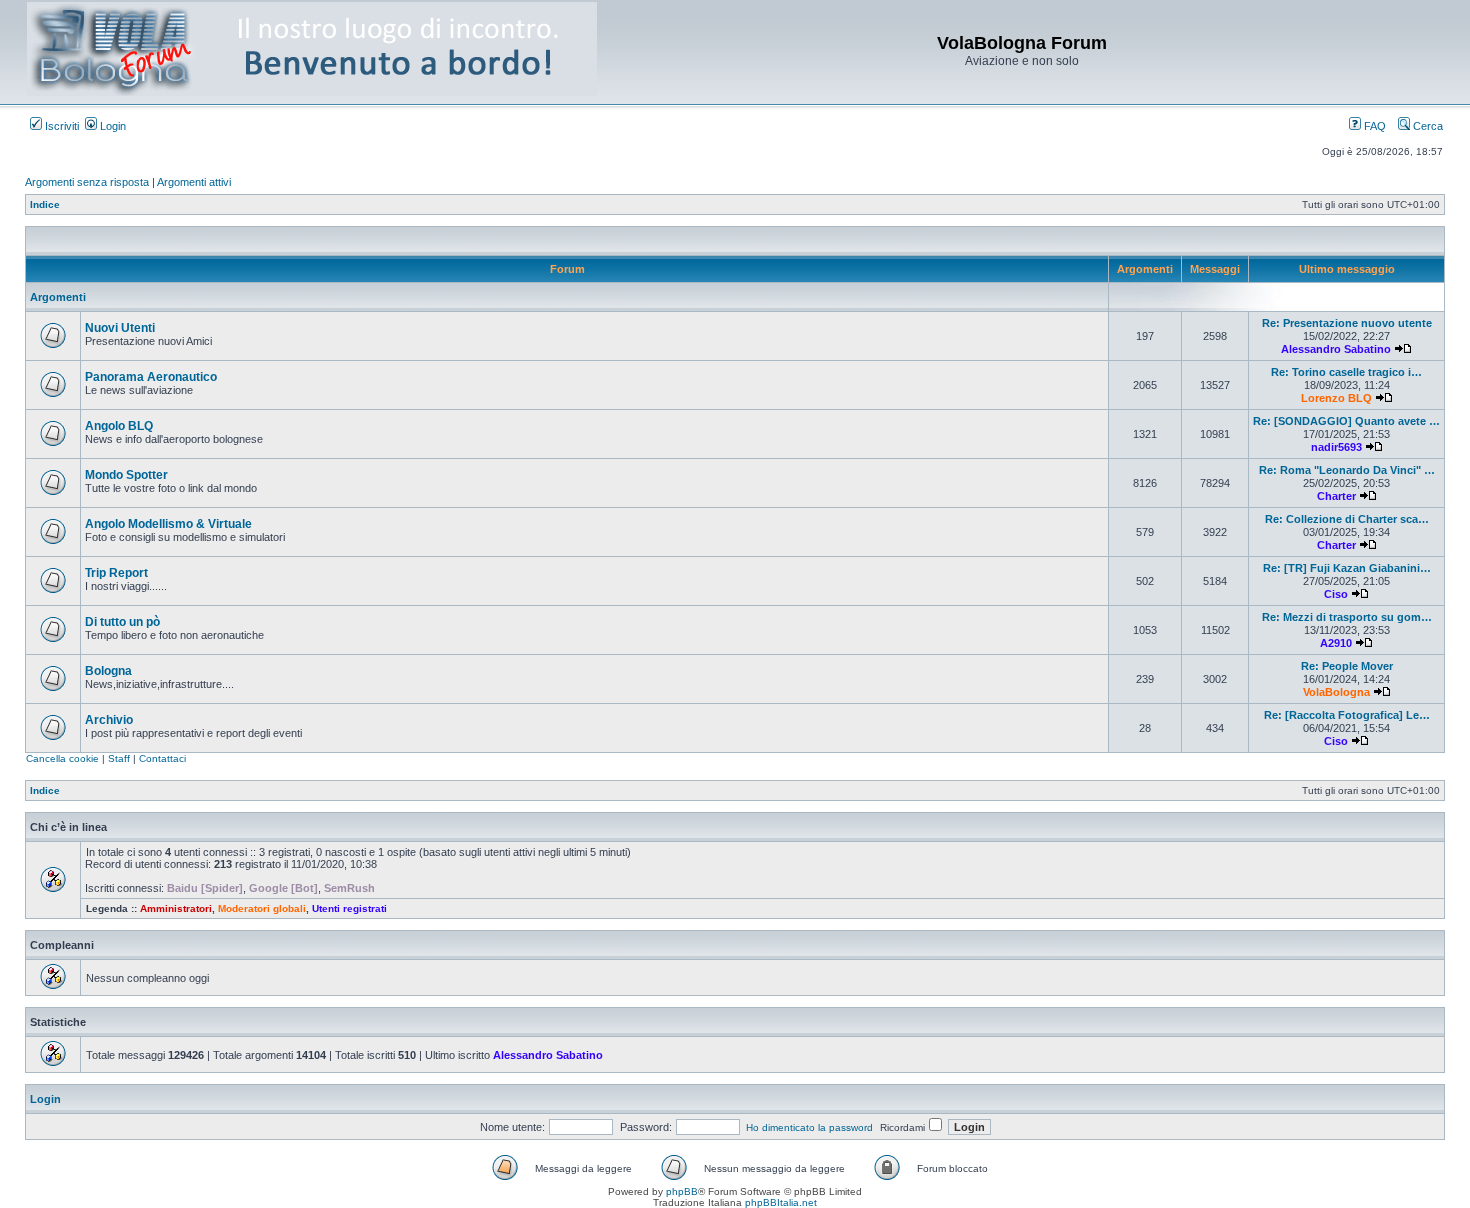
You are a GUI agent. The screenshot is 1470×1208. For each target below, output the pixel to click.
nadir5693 (1336, 447)
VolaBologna (1336, 692)
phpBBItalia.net (781, 1202)
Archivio (109, 720)
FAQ (1373, 126)
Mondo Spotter (126, 475)
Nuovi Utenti (120, 328)
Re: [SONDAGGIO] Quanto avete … (1346, 421)
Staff (119, 758)
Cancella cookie (62, 758)
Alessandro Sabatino (1336, 349)
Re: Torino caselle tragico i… (1346, 372)
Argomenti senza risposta (87, 182)
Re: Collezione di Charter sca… (1347, 519)
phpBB (682, 1191)
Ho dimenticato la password (809, 1127)
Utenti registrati (349, 908)
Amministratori (176, 908)
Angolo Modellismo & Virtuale (168, 524)
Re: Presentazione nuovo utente (1347, 323)
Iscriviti (60, 126)
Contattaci (162, 758)
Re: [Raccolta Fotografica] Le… (1347, 715)
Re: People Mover (1347, 666)
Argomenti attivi (194, 182)
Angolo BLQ (119, 426)
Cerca (1426, 126)
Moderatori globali (262, 908)
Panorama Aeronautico (151, 377)
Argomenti (58, 297)
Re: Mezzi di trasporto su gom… (1347, 617)
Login (111, 126)
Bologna (108, 671)
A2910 (1336, 643)
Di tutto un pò (122, 622)
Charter (1336, 496)
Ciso (1336, 594)
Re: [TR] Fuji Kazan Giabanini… (1347, 568)
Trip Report (116, 573)
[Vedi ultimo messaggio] (1403, 349)
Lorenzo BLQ (1336, 398)
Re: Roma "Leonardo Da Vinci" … (1347, 470)
